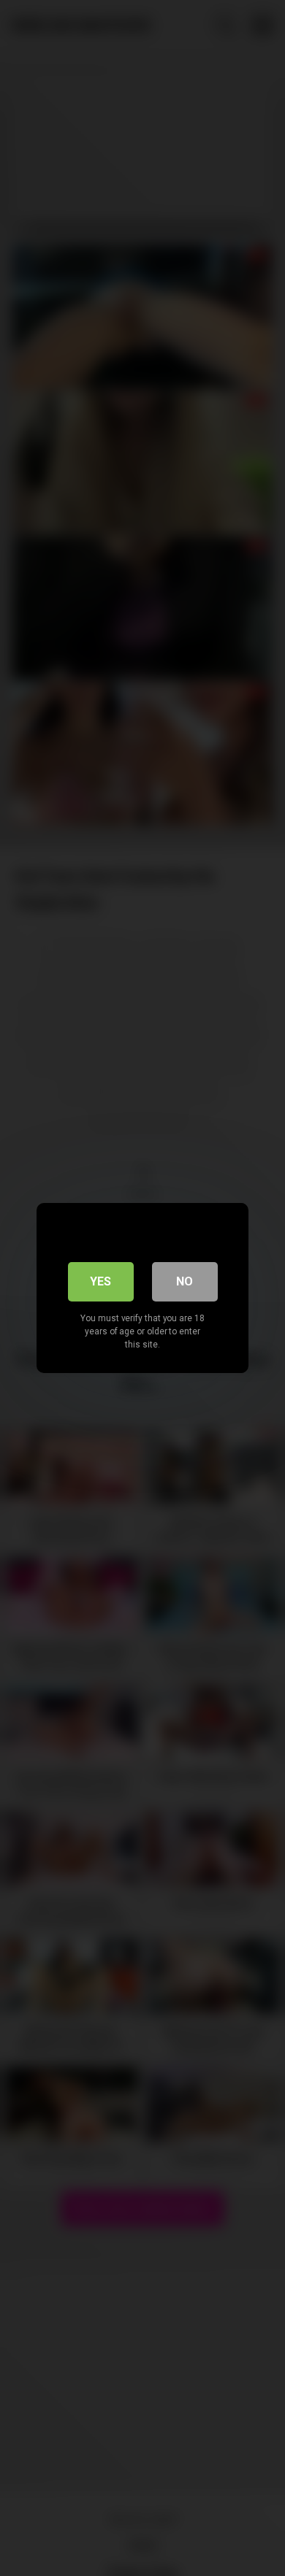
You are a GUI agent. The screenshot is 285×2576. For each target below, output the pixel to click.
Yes (100, 1281)
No (185, 1281)
